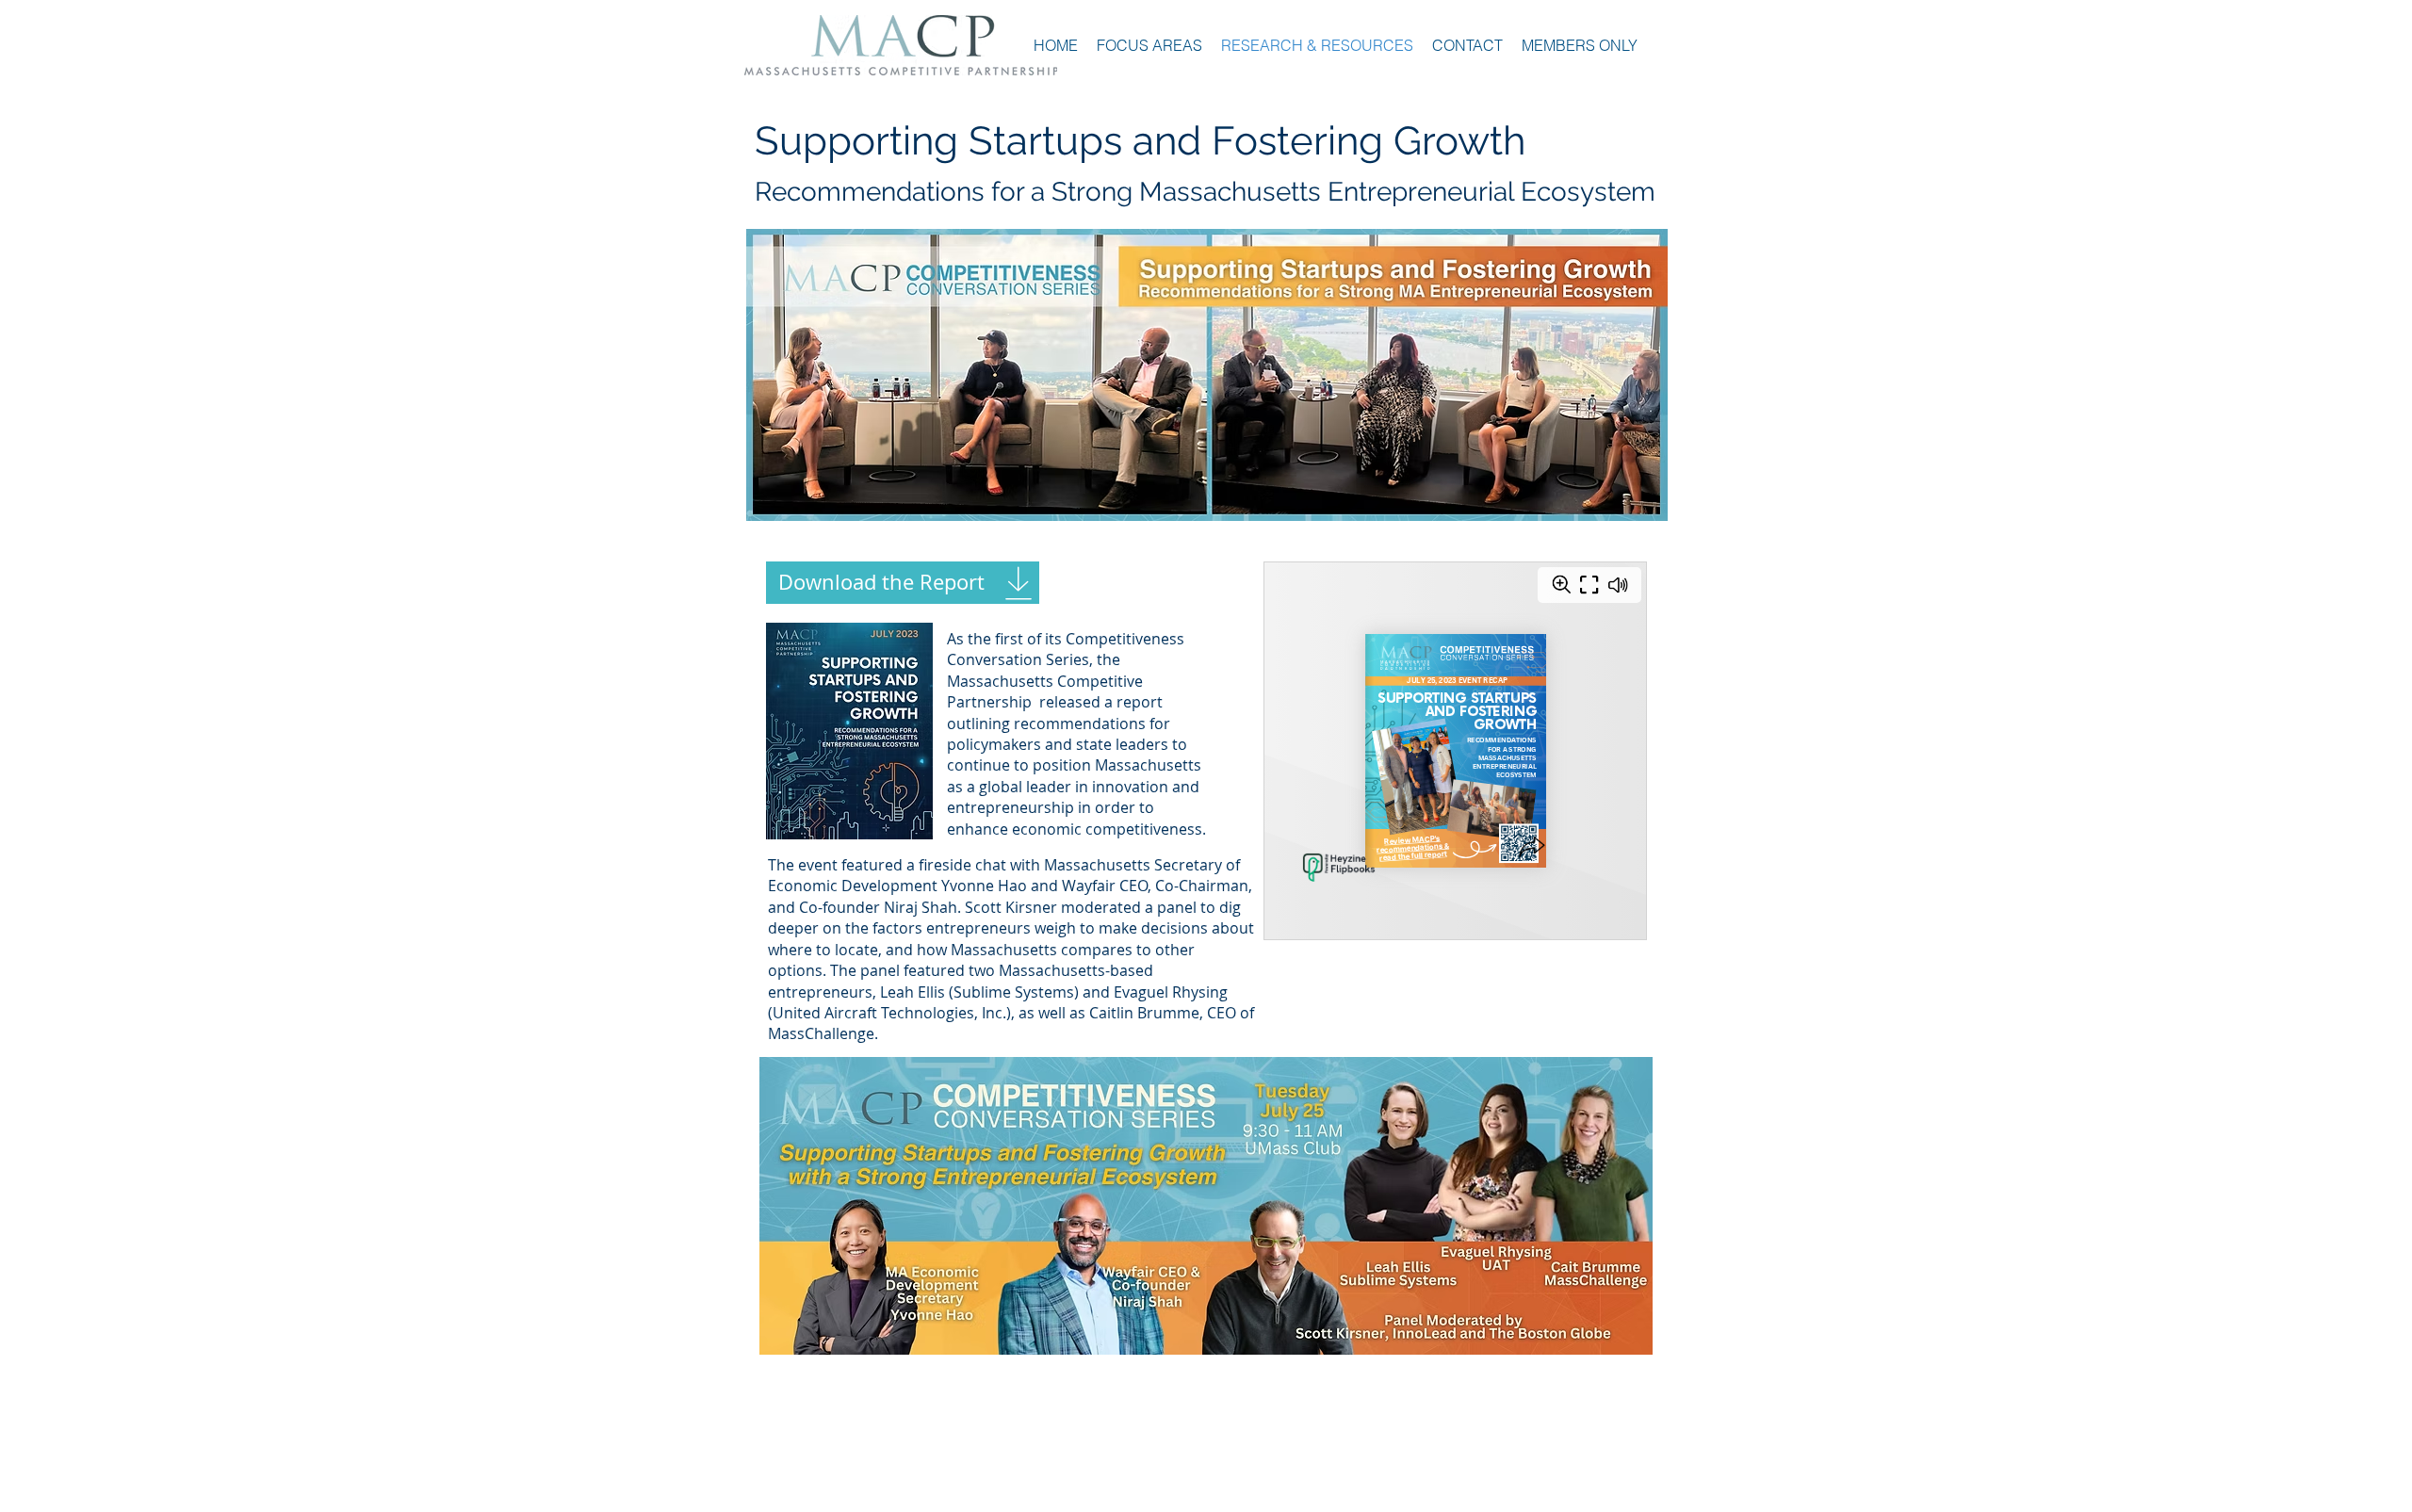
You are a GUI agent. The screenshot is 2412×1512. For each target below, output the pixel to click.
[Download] (1018, 583)
